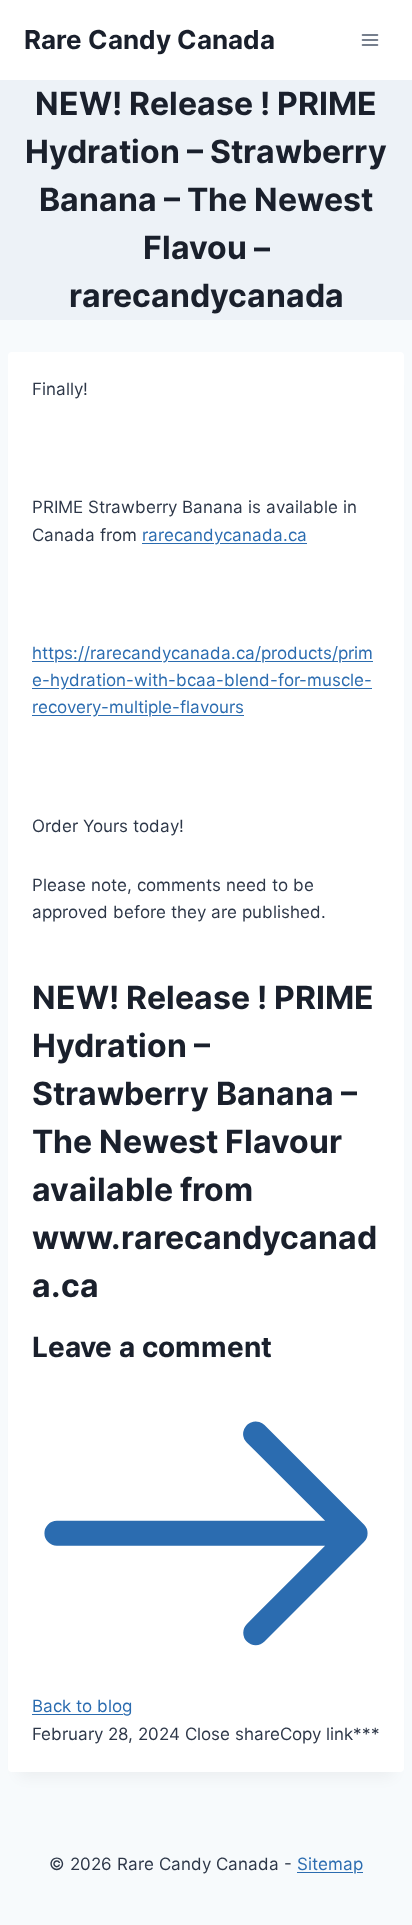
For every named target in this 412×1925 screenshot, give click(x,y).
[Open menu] (369, 39)
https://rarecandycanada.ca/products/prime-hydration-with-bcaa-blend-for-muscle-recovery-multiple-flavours (202, 680)
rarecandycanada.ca (224, 535)
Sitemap (330, 1864)
